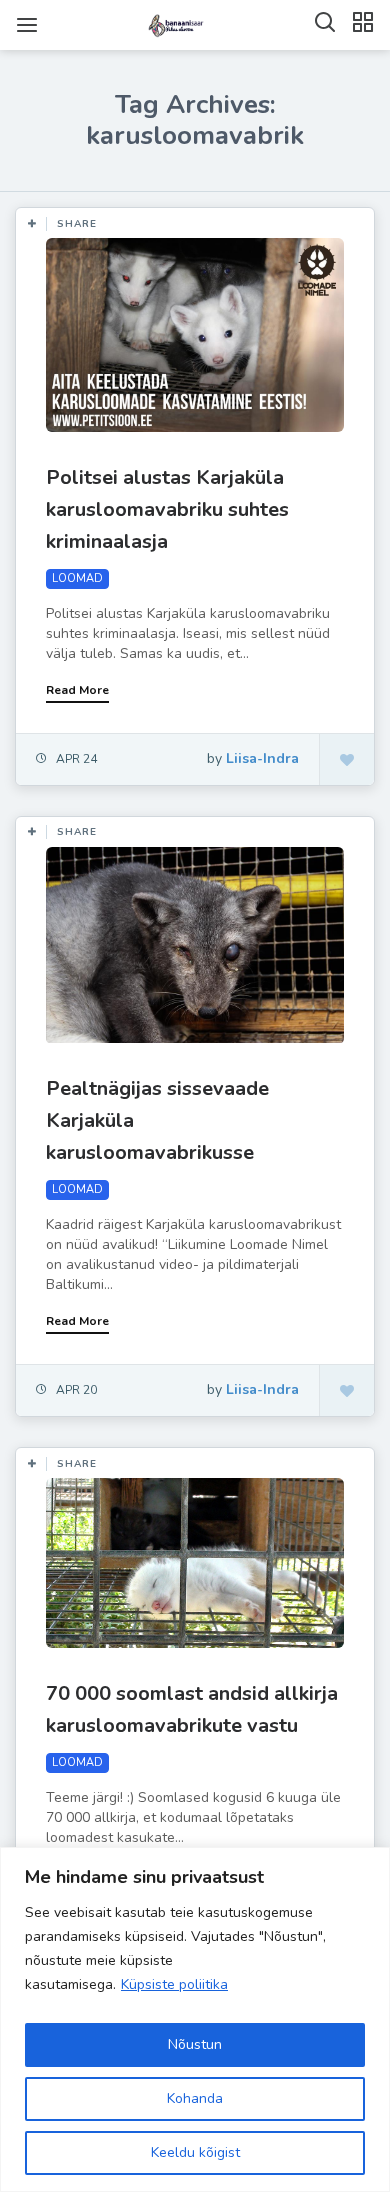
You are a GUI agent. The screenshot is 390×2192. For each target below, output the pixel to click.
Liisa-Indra (262, 758)
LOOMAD (77, 578)
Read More (77, 690)
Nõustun (195, 2044)
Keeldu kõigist (195, 2152)
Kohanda (195, 2098)
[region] (195, 2019)
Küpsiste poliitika (174, 1984)
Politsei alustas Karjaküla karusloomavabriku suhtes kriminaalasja (167, 509)
